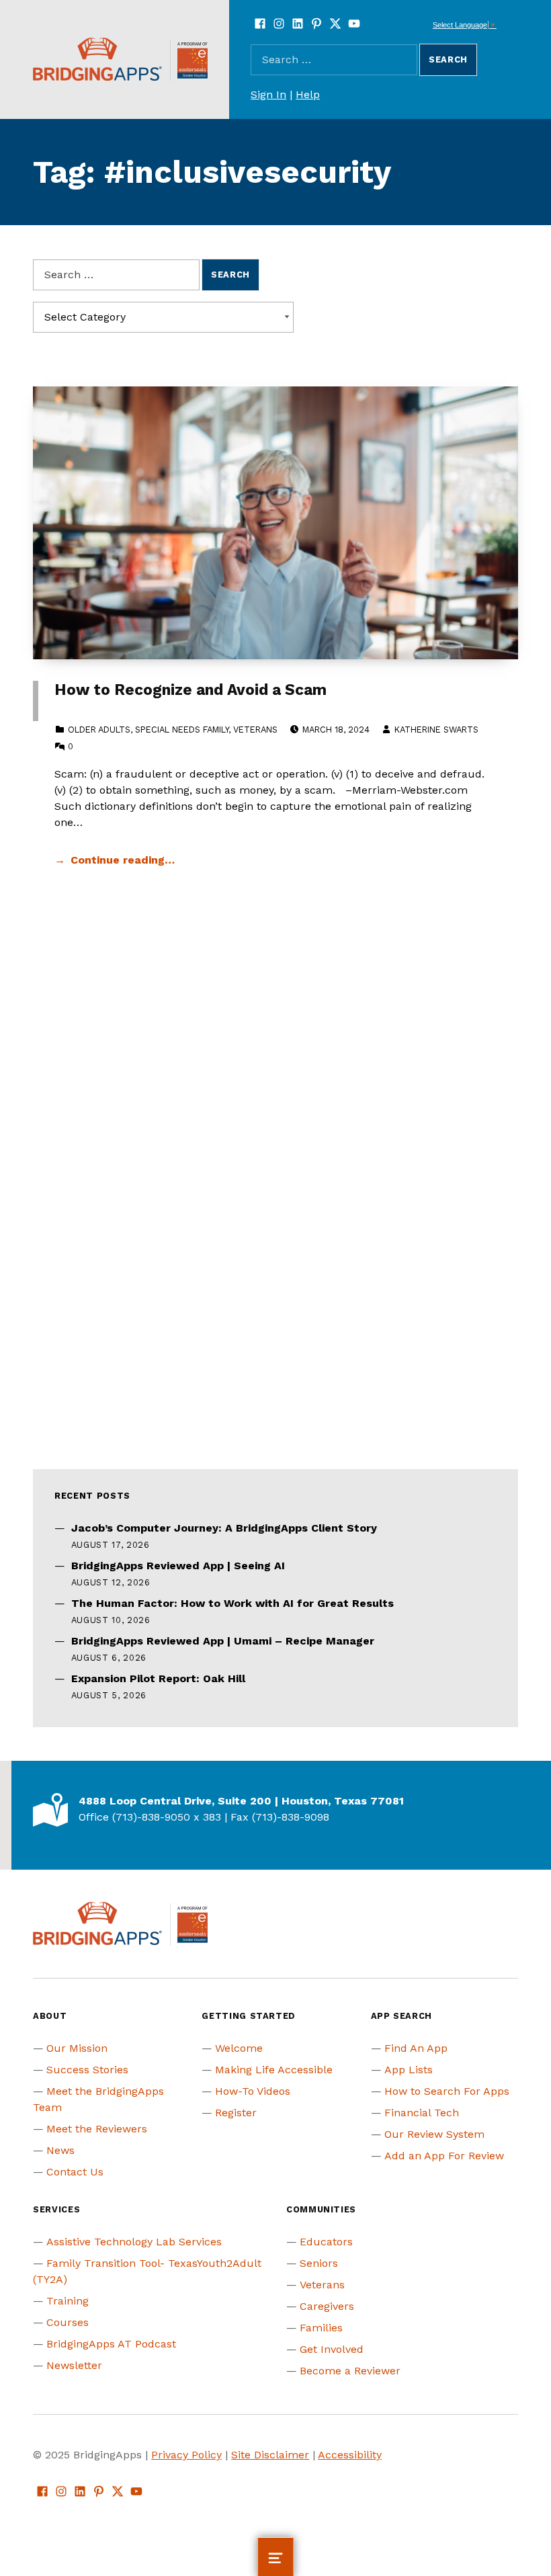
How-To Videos (253, 2091)
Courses (68, 2322)
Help (308, 94)
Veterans (255, 730)
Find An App (416, 2048)
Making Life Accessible (274, 2070)
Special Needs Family (182, 730)
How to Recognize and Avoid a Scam (190, 690)
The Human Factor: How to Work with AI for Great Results (232, 1603)
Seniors (319, 2263)
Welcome (239, 2048)
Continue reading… (123, 860)
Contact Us (75, 2172)
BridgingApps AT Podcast (111, 2344)
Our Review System (434, 2134)
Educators (326, 2242)
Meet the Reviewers (97, 2129)
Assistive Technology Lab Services (134, 2242)
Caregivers (327, 2306)
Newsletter (74, 2365)
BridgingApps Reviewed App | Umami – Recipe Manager (223, 1641)
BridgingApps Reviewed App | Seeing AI (178, 1566)
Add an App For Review (444, 2156)
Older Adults (99, 730)
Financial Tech (422, 2113)
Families (321, 2328)
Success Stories (87, 2070)
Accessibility (350, 2455)
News (60, 2150)
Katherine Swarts (436, 730)
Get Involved (332, 2349)
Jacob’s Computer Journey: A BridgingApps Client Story (224, 1528)
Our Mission (77, 2048)
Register (236, 2113)
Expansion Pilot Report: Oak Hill (158, 1678)
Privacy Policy (186, 2455)
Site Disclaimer (270, 2455)
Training (68, 2301)
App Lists (409, 2070)
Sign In (268, 94)
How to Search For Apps (447, 2091)
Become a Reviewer (350, 2371)
